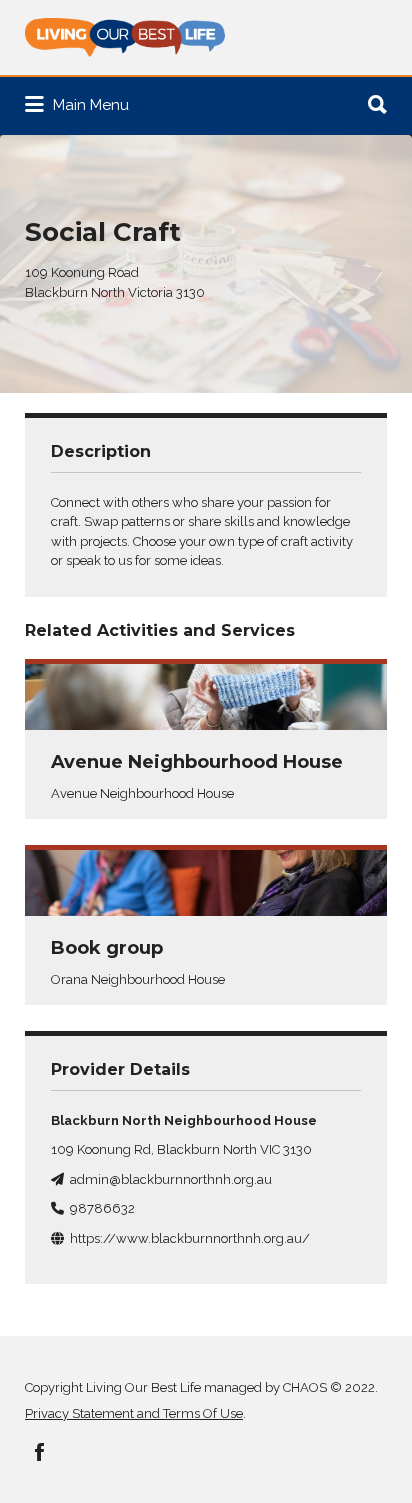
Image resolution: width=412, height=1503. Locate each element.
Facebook (39, 1452)
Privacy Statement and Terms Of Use (134, 1413)
